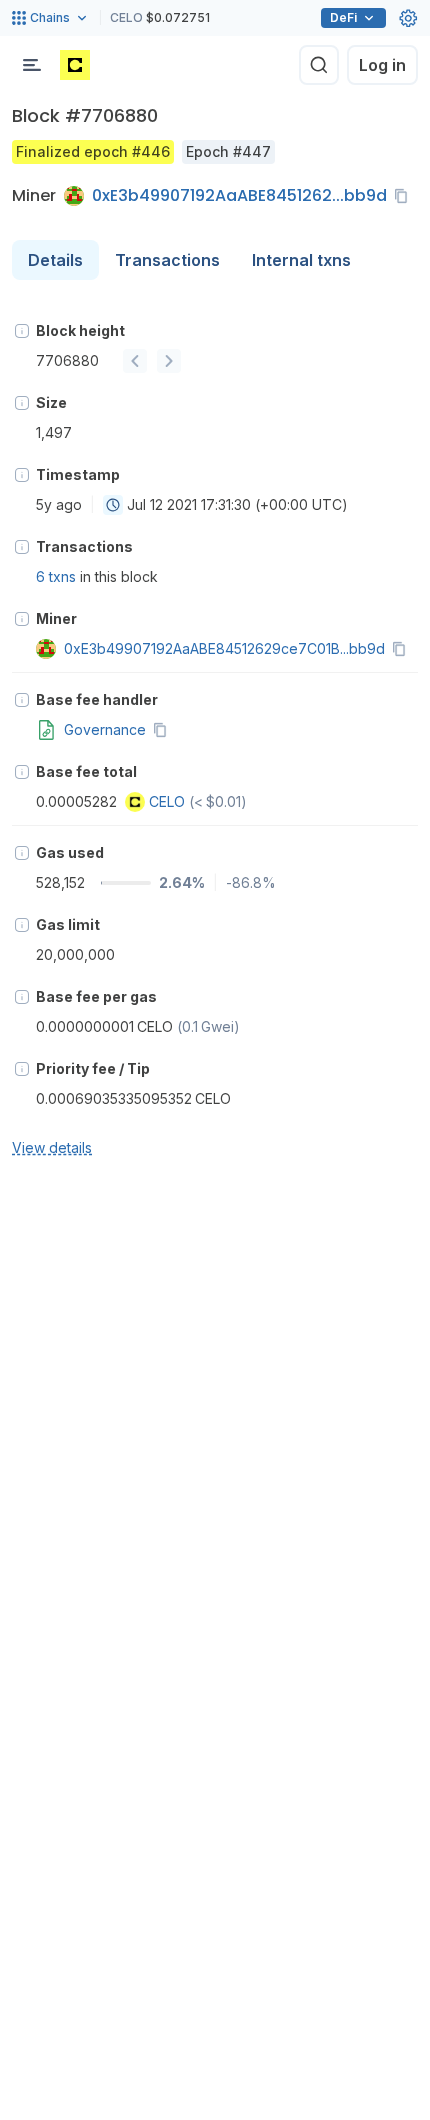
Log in (382, 65)
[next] (169, 361)
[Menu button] (32, 65)
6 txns (56, 576)
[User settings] (408, 18)
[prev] (135, 361)
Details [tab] (55, 260)
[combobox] (113, 505)
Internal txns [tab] (301, 260)
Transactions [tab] (167, 260)
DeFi (343, 17)
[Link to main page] (75, 65)
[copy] (405, 196)
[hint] (22, 331)
